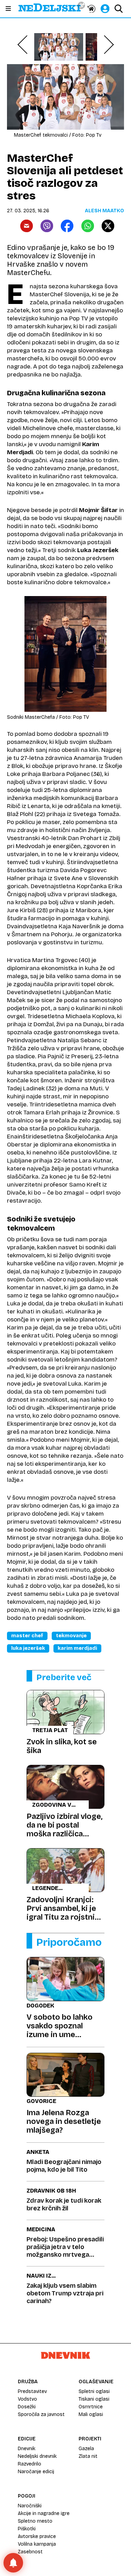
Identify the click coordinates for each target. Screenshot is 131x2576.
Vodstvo (27, 2399)
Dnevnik (27, 2449)
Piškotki (27, 2529)
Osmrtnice (91, 2407)
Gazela (86, 2449)
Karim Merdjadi (77, 1648)
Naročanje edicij (36, 2472)
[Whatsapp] (88, 226)
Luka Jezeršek (28, 1648)
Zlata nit (88, 2456)
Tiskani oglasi (94, 2399)
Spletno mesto (35, 2521)
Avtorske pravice (37, 2536)
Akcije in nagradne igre (44, 2513)
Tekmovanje (71, 1636)
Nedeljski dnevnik (37, 2456)
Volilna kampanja (37, 2544)
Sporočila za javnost (41, 2414)
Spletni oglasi (94, 2391)
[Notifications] (13, 2563)
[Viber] (47, 226)
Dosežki (27, 2407)
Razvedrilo (30, 2464)
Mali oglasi (91, 2414)
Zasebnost (30, 2552)
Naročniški (30, 2506)
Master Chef (27, 1636)
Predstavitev (32, 2391)
